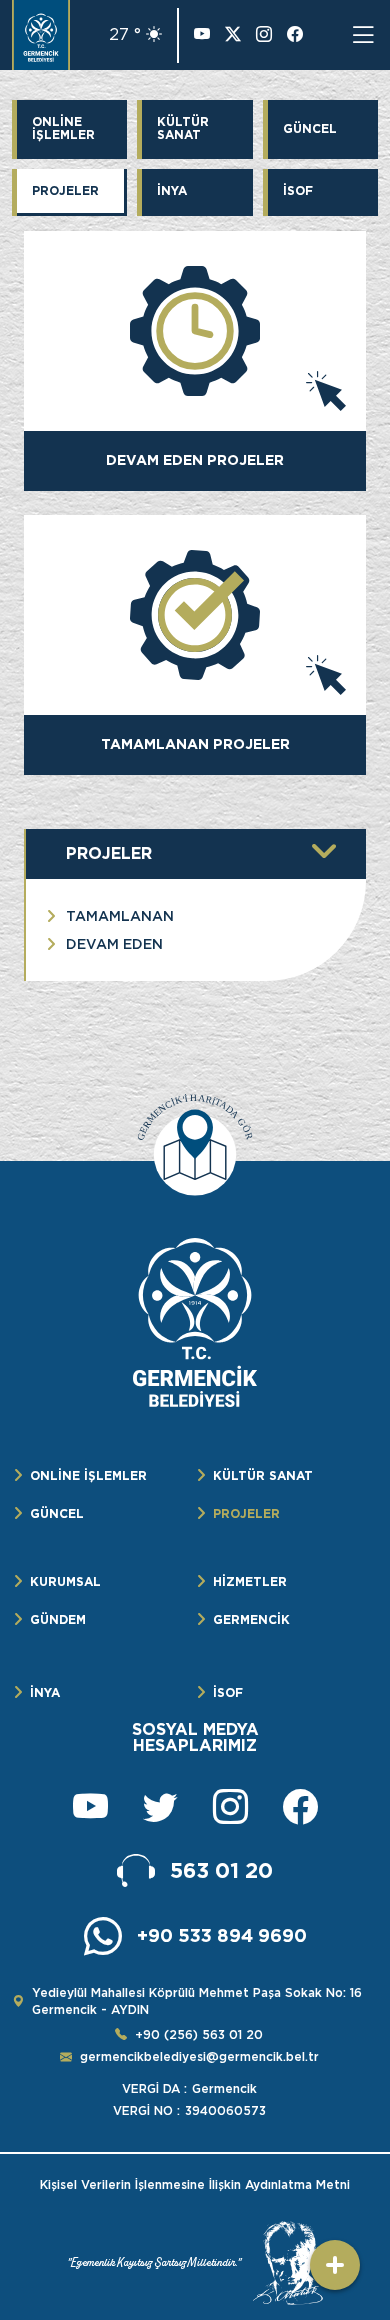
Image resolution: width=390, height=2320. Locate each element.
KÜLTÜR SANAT (183, 128)
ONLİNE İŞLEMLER (63, 128)
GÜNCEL (310, 128)
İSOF (298, 190)
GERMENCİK (251, 1619)
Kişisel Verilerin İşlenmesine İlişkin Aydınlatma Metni (195, 2185)
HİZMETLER (250, 1581)
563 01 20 (221, 1870)
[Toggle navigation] (363, 35)
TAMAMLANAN (120, 916)
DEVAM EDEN (114, 944)
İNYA (172, 190)
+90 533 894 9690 (222, 1935)
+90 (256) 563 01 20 (199, 2035)
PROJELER (65, 190)
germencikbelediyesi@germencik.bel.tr (199, 2057)
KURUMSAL (65, 1581)
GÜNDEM (58, 1619)
